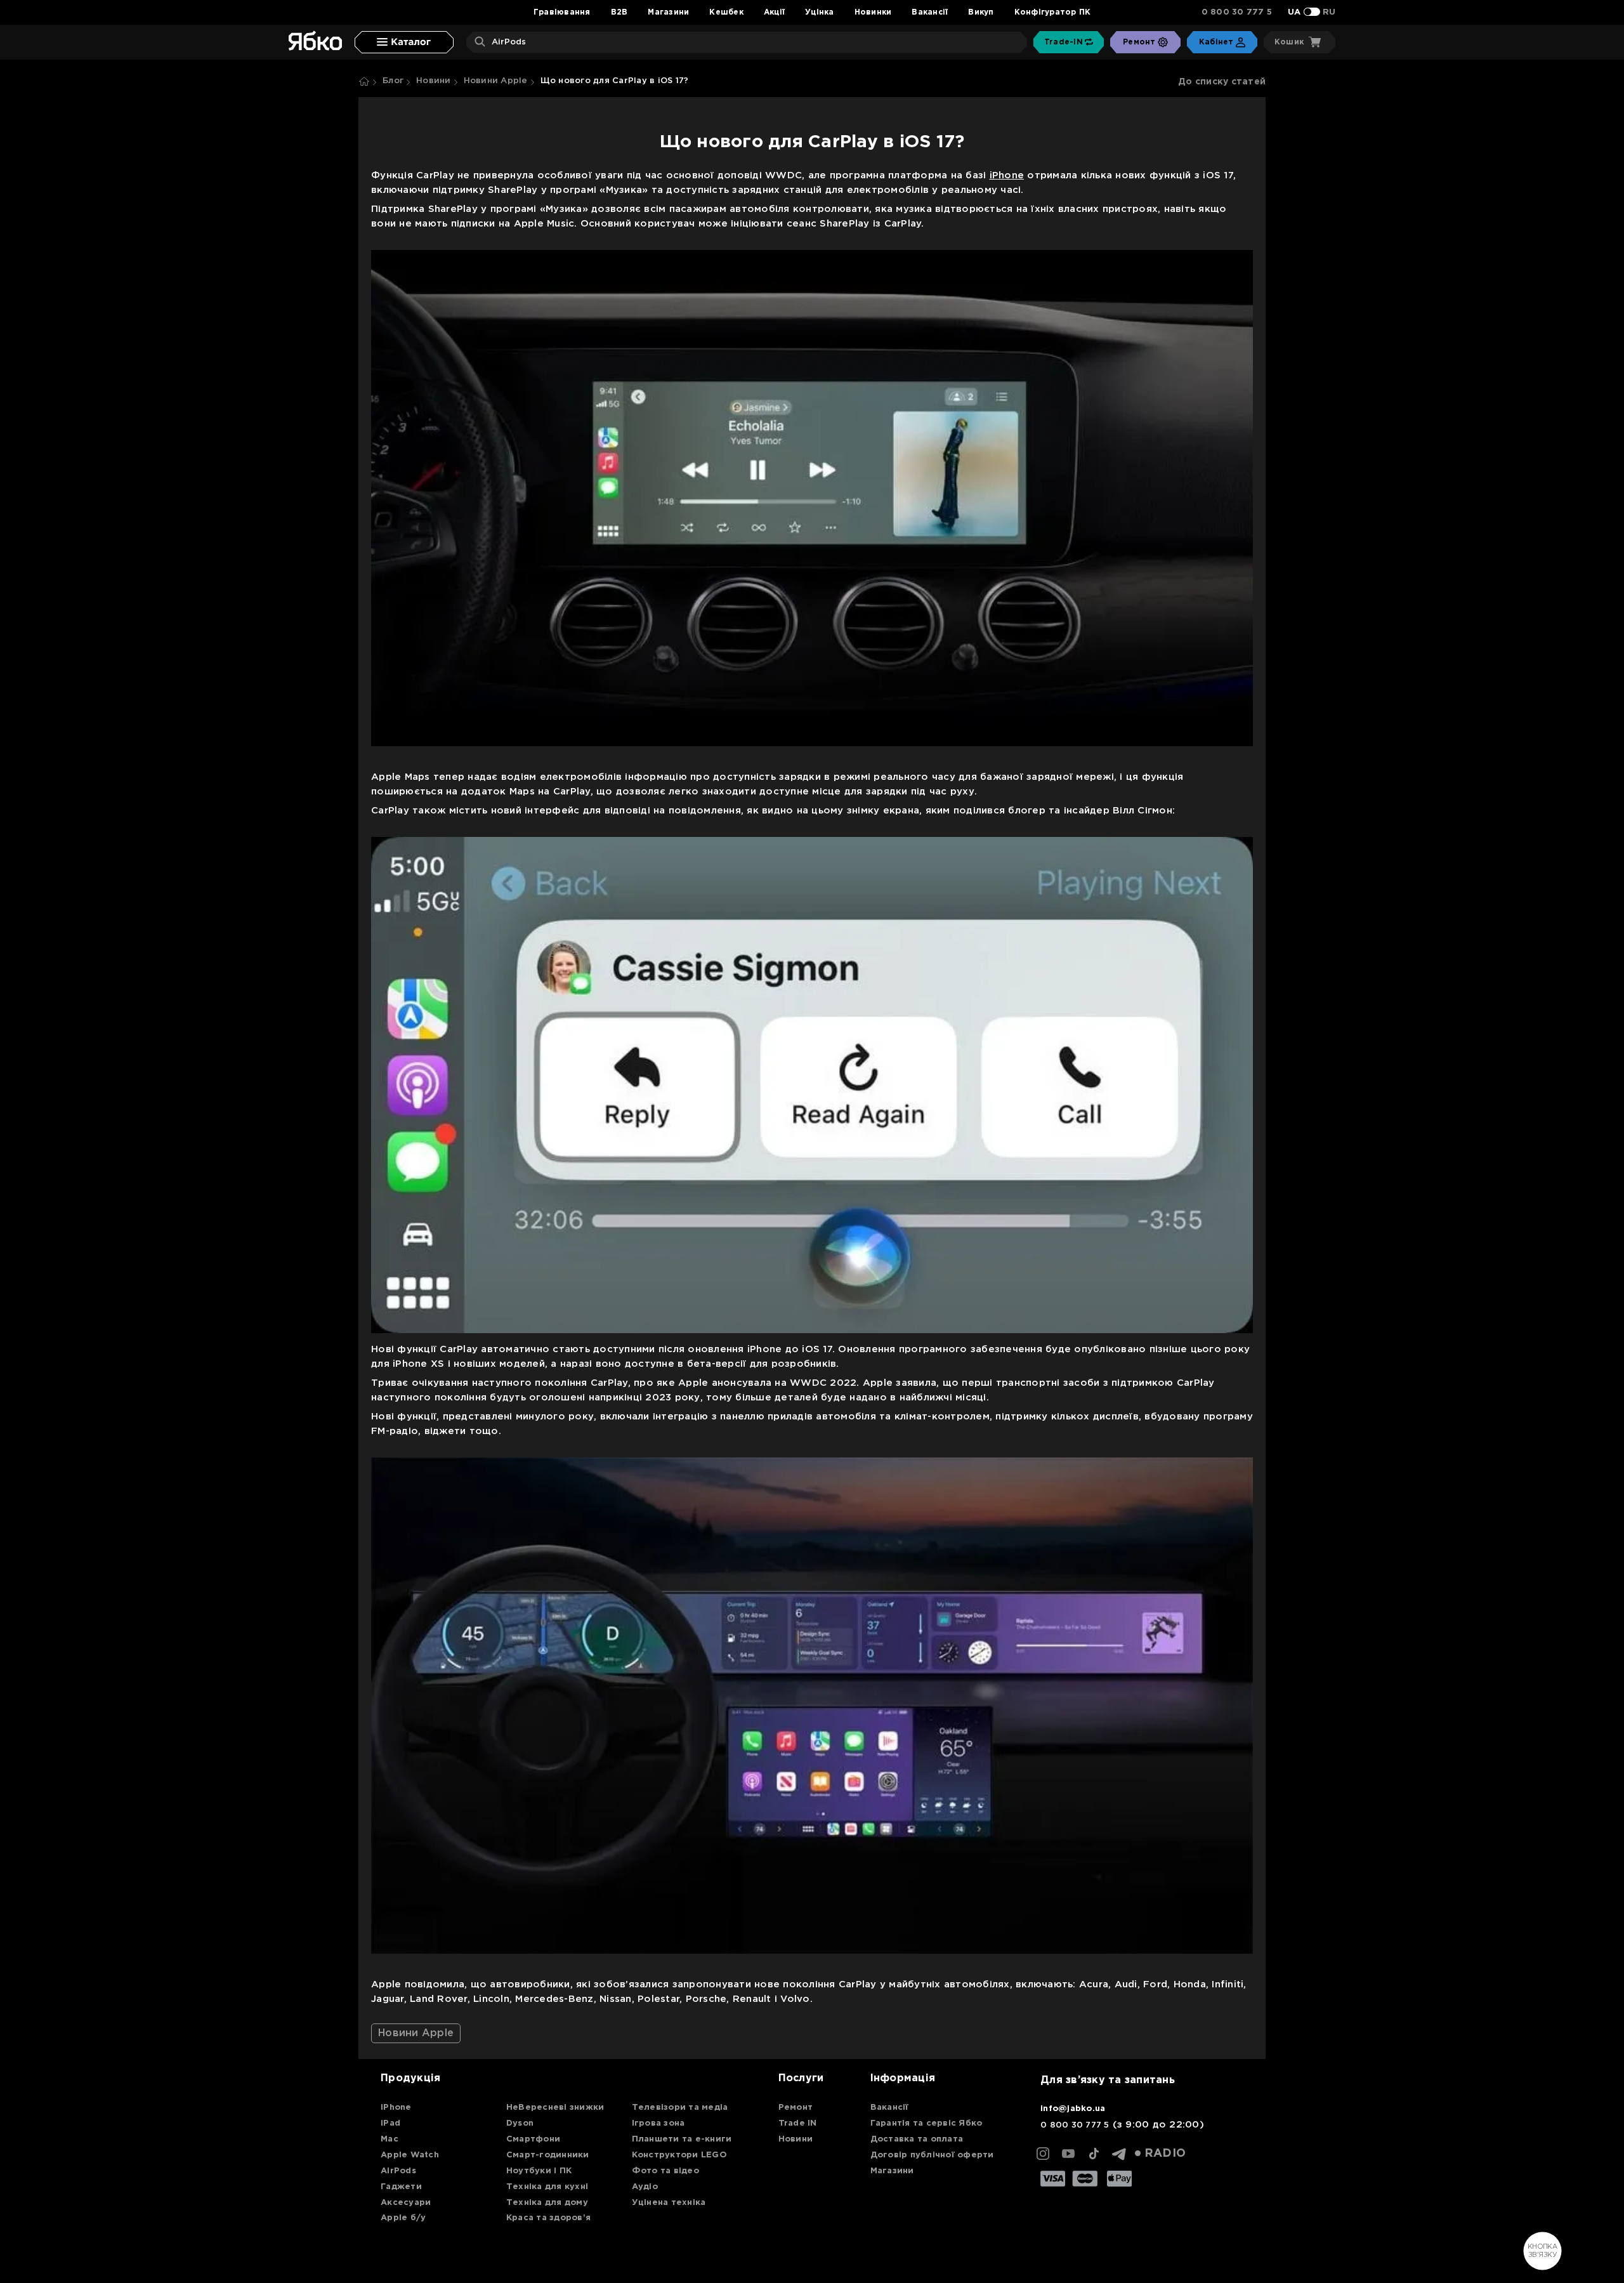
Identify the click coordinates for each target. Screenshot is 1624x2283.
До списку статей (1222, 82)
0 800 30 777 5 (1237, 12)
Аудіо (645, 2187)
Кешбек (726, 12)
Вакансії (930, 12)
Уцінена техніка (669, 2203)
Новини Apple (496, 81)
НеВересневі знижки (555, 2108)
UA (1294, 12)
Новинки (873, 12)
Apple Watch (410, 2155)
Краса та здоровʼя (548, 2218)
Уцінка (820, 12)
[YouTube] (1068, 2154)
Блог (393, 81)
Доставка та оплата (917, 2139)
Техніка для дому (547, 2203)
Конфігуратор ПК (1053, 12)
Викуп (981, 12)
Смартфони (533, 2139)
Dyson (520, 2123)
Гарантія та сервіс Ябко (927, 2123)
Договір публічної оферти (932, 2155)
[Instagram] (1043, 2154)
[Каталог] (404, 42)
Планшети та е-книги (682, 2139)
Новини (434, 81)
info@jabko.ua (1073, 2109)
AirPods (398, 2171)
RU (1329, 12)
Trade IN (798, 2123)
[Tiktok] (1094, 2154)
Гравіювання (562, 12)
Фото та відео (665, 2171)
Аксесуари (406, 2203)
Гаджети (401, 2187)
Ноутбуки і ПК (539, 2171)
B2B (619, 12)
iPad (390, 2123)
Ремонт (796, 2108)
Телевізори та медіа (680, 2108)
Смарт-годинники (548, 2155)
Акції (774, 12)
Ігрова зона (658, 2123)
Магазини (668, 12)
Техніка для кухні (547, 2187)
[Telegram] (1119, 2154)
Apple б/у (403, 2218)
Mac (390, 2139)
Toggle (1312, 12)
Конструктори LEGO (679, 2155)
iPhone (1007, 175)
